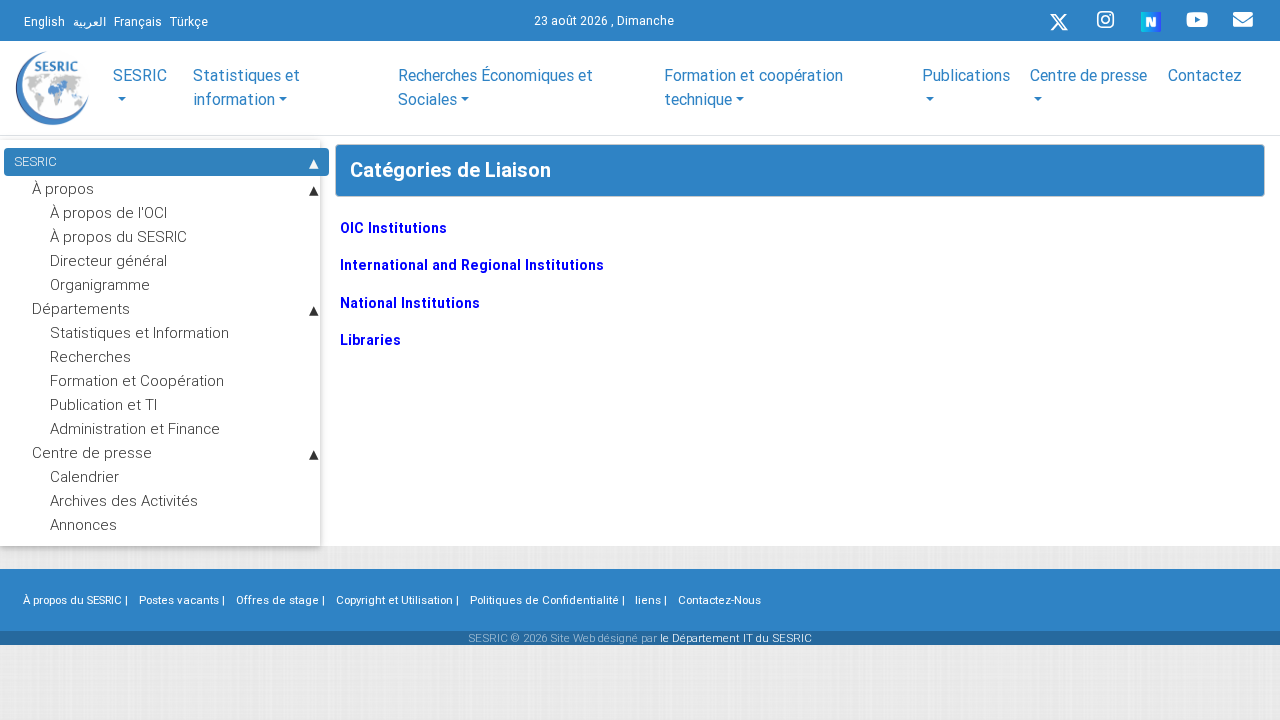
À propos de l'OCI (108, 212)
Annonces (83, 524)
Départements (81, 308)
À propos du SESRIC (118, 236)
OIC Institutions (393, 228)
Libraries (370, 340)
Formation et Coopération (137, 380)
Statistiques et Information (139, 332)
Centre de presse (92, 452)
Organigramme (100, 284)
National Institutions (410, 303)
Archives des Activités (124, 500)
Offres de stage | (280, 600)
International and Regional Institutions (472, 265)
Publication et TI (103, 404)
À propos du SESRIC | (75, 600)
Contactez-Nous (719, 600)
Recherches (90, 356)
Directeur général (108, 260)
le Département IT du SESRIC (736, 638)
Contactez (1205, 75)
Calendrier (84, 476)
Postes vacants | (182, 600)
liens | (651, 600)
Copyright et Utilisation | (397, 600)
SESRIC (35, 161)
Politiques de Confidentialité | (547, 600)
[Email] (1243, 20)
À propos (63, 188)
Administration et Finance (135, 428)
